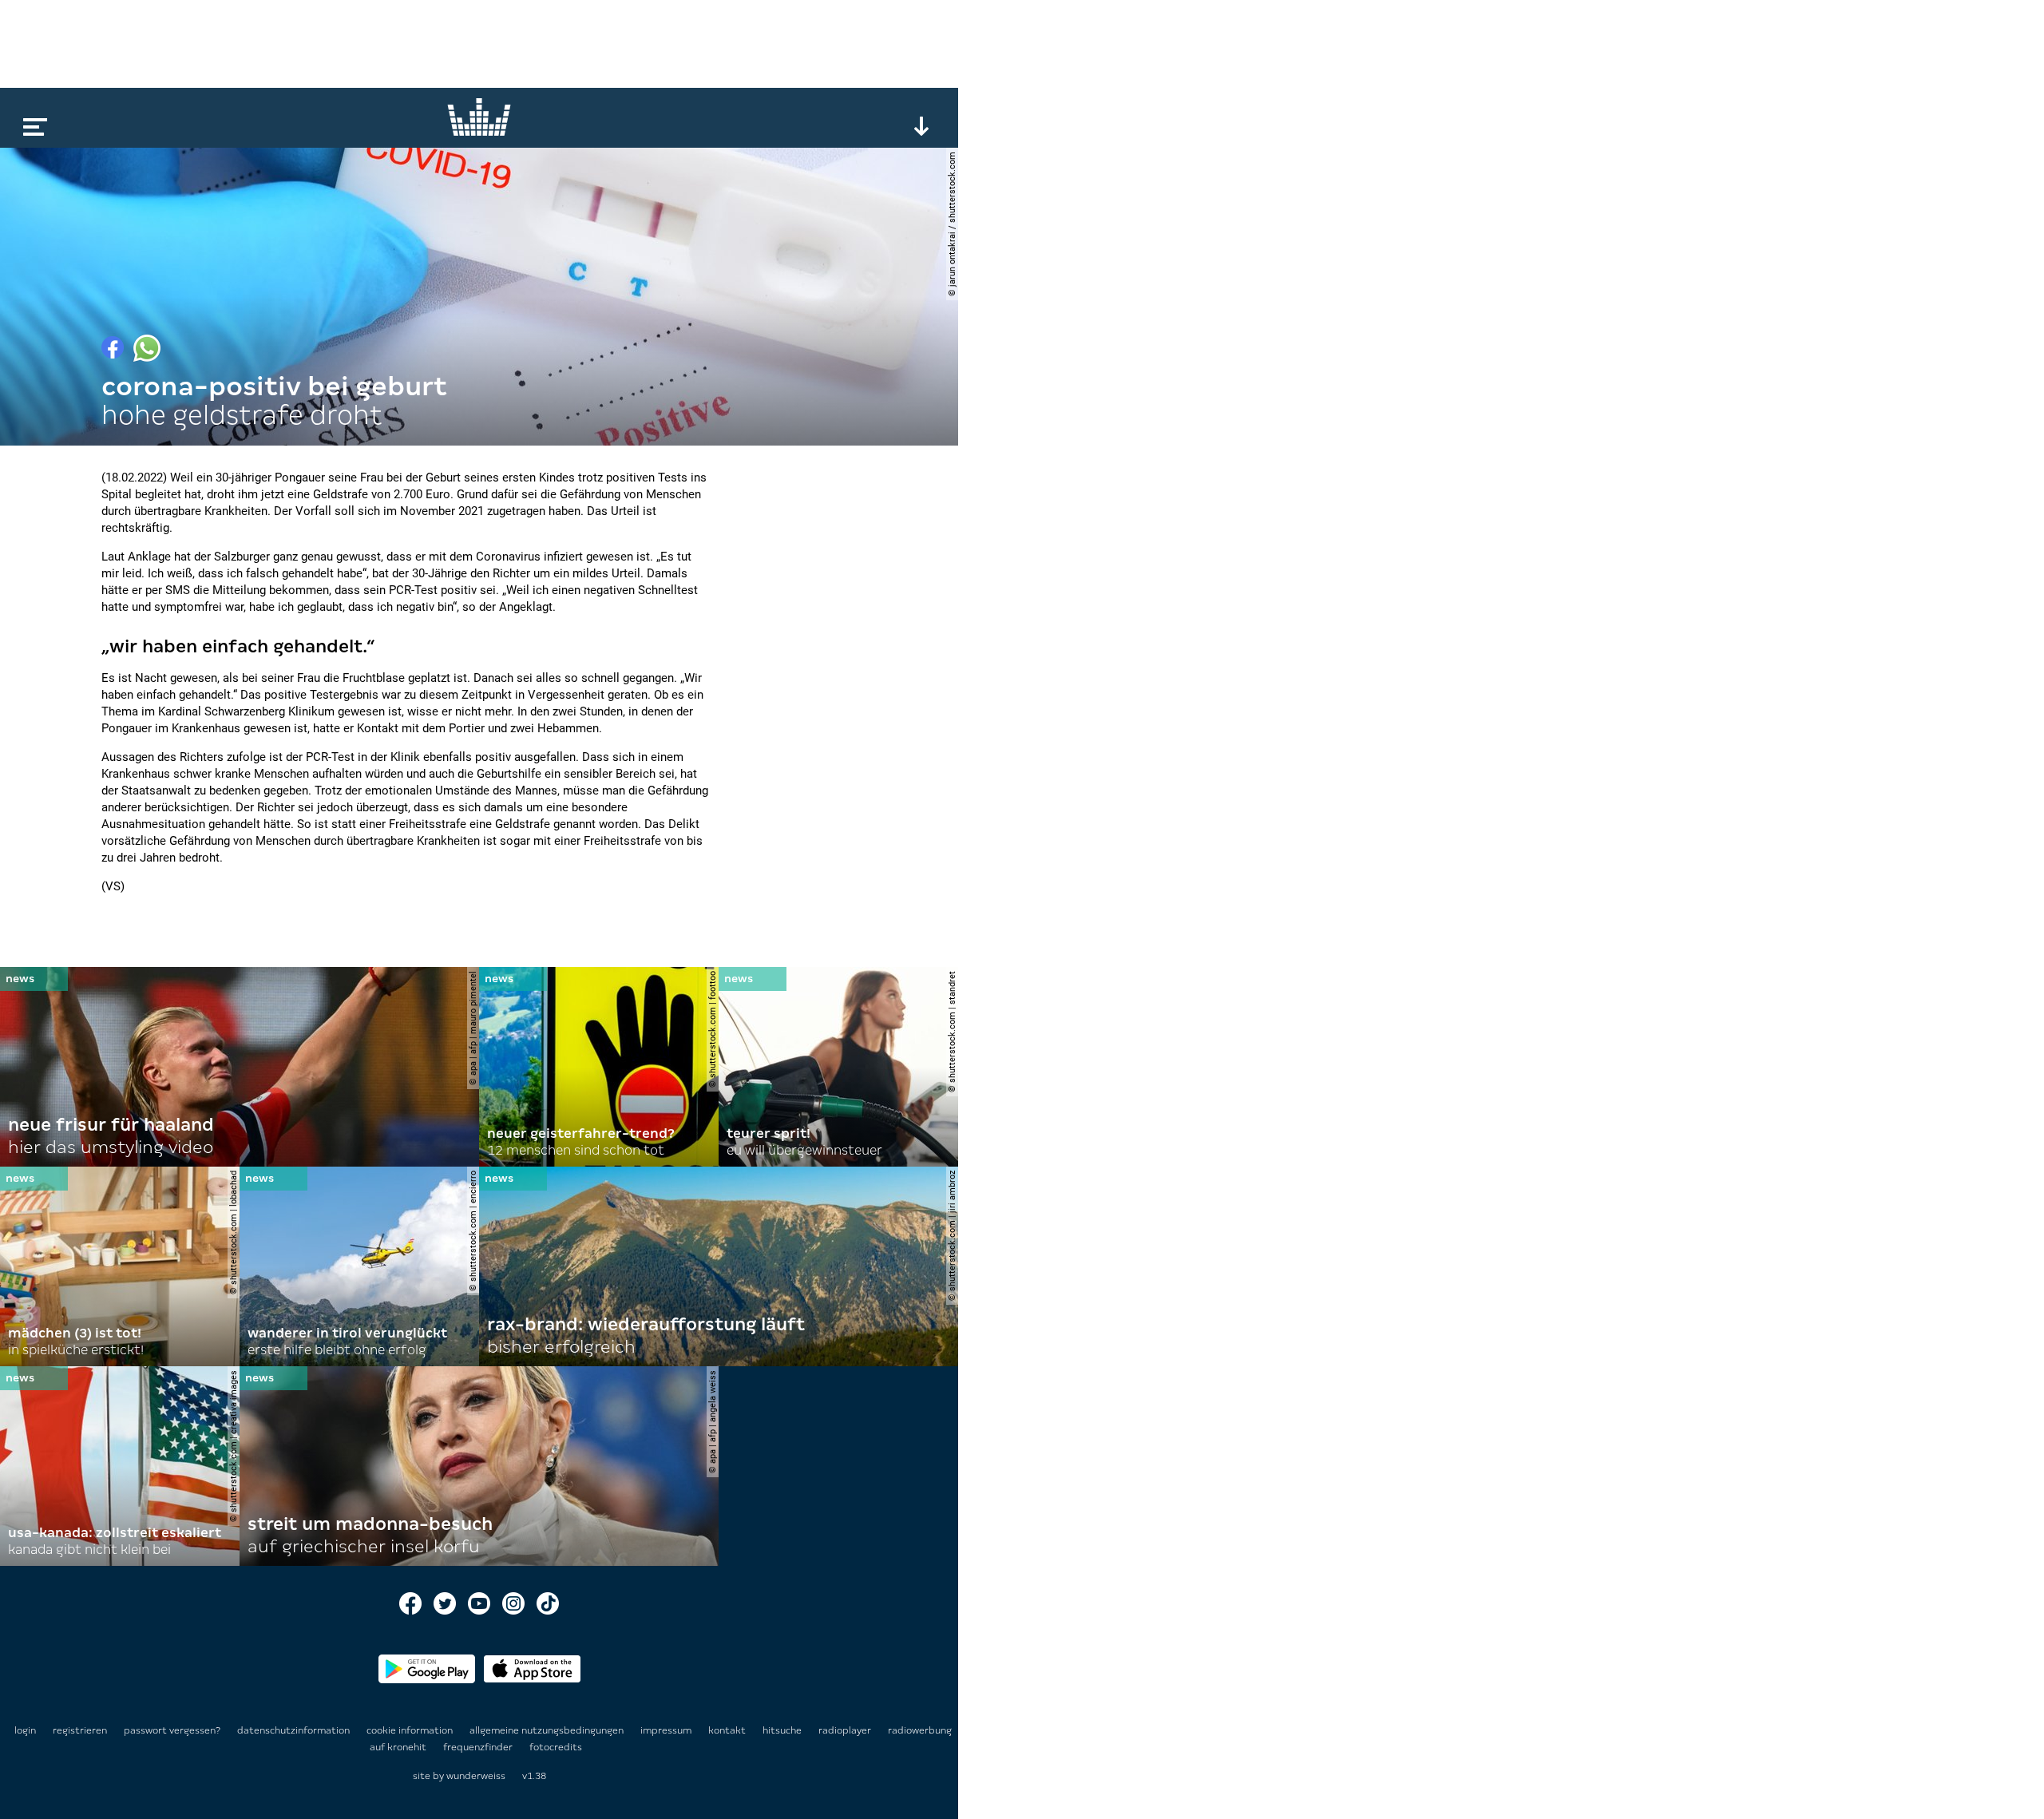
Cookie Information (411, 1730)
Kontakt (728, 1730)
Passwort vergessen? (172, 1730)
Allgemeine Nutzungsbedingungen (548, 1730)
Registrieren (80, 1730)
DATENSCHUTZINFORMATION (295, 1730)
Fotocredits (556, 1747)
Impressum (667, 1730)
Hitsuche (783, 1730)
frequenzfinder (479, 1747)
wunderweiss (476, 1776)
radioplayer (846, 1730)
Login (25, 1730)
